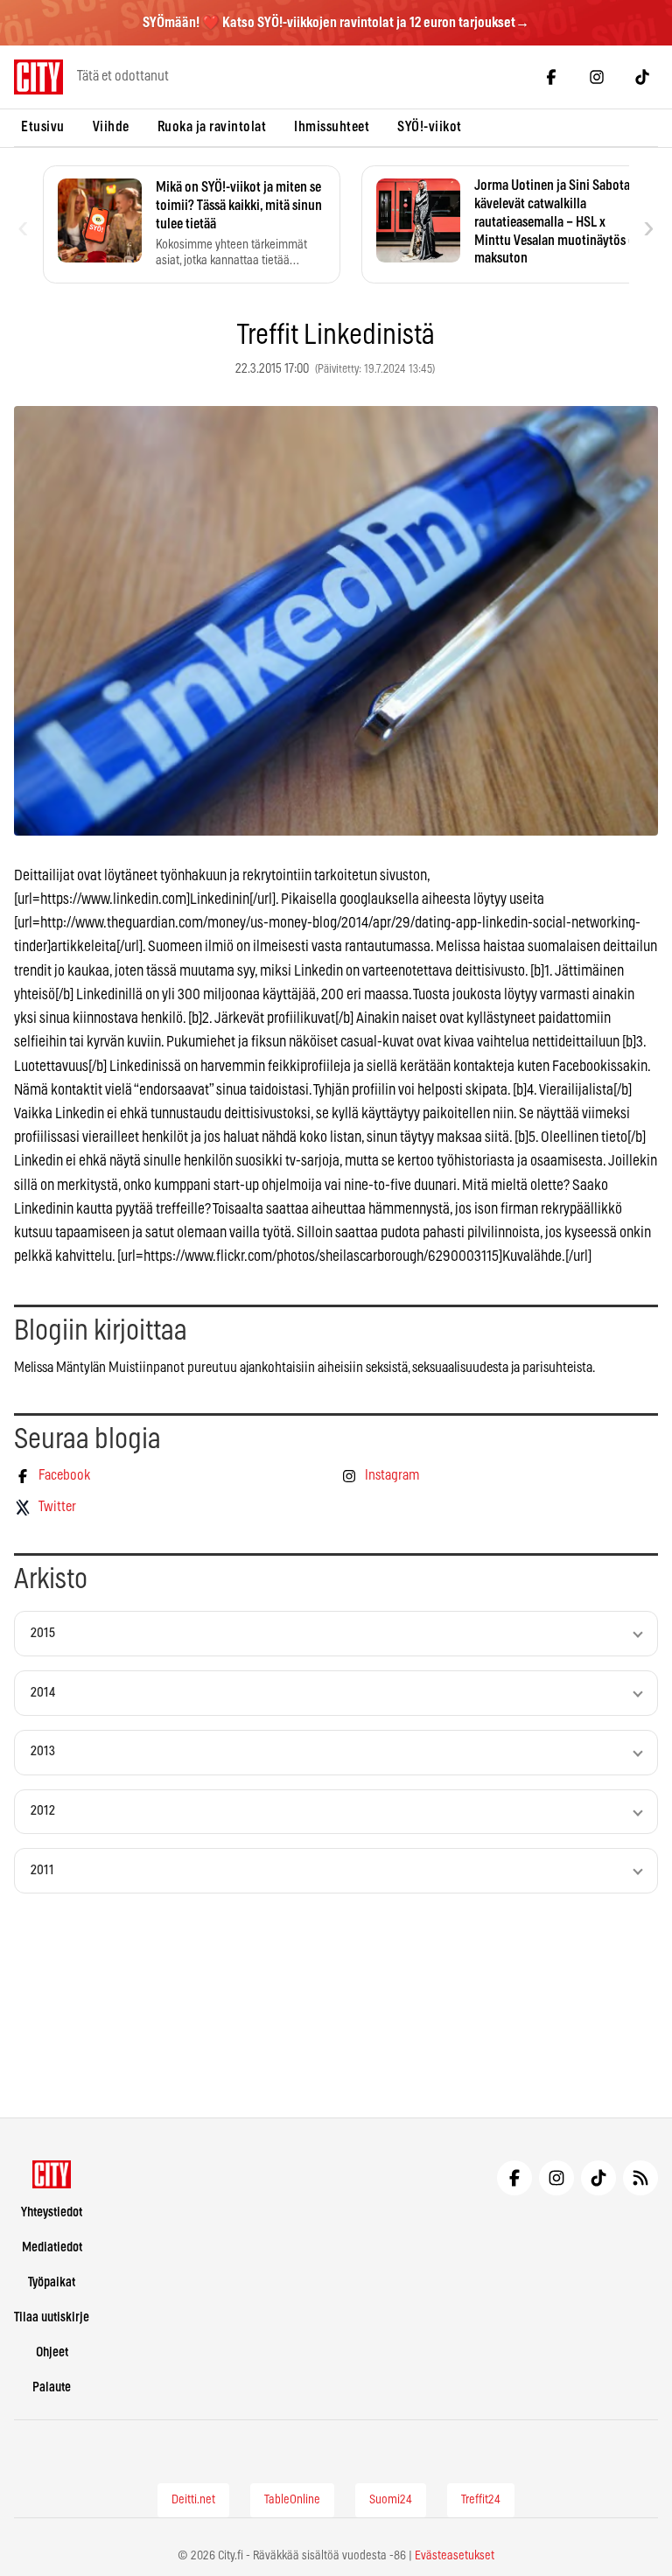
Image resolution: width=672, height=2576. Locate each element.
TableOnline (292, 2500)
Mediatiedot (52, 2247)
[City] (52, 2174)
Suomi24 (391, 2500)
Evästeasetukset (455, 2556)
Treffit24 (481, 2500)
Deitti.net (193, 2500)
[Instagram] (597, 77)
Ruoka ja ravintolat (212, 127)
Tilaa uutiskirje (52, 2317)
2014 (43, 1693)
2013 (43, 1751)
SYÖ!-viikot (430, 127)
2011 (42, 1870)
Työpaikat (52, 2282)
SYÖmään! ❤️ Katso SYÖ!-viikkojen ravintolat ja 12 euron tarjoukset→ (336, 23)
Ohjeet (52, 2352)
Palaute (52, 2387)
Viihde (111, 127)
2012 (43, 1811)
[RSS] (640, 2178)
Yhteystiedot (52, 2212)
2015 (43, 1633)
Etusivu (43, 127)
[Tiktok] (642, 77)
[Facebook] (551, 77)
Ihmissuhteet (332, 127)
